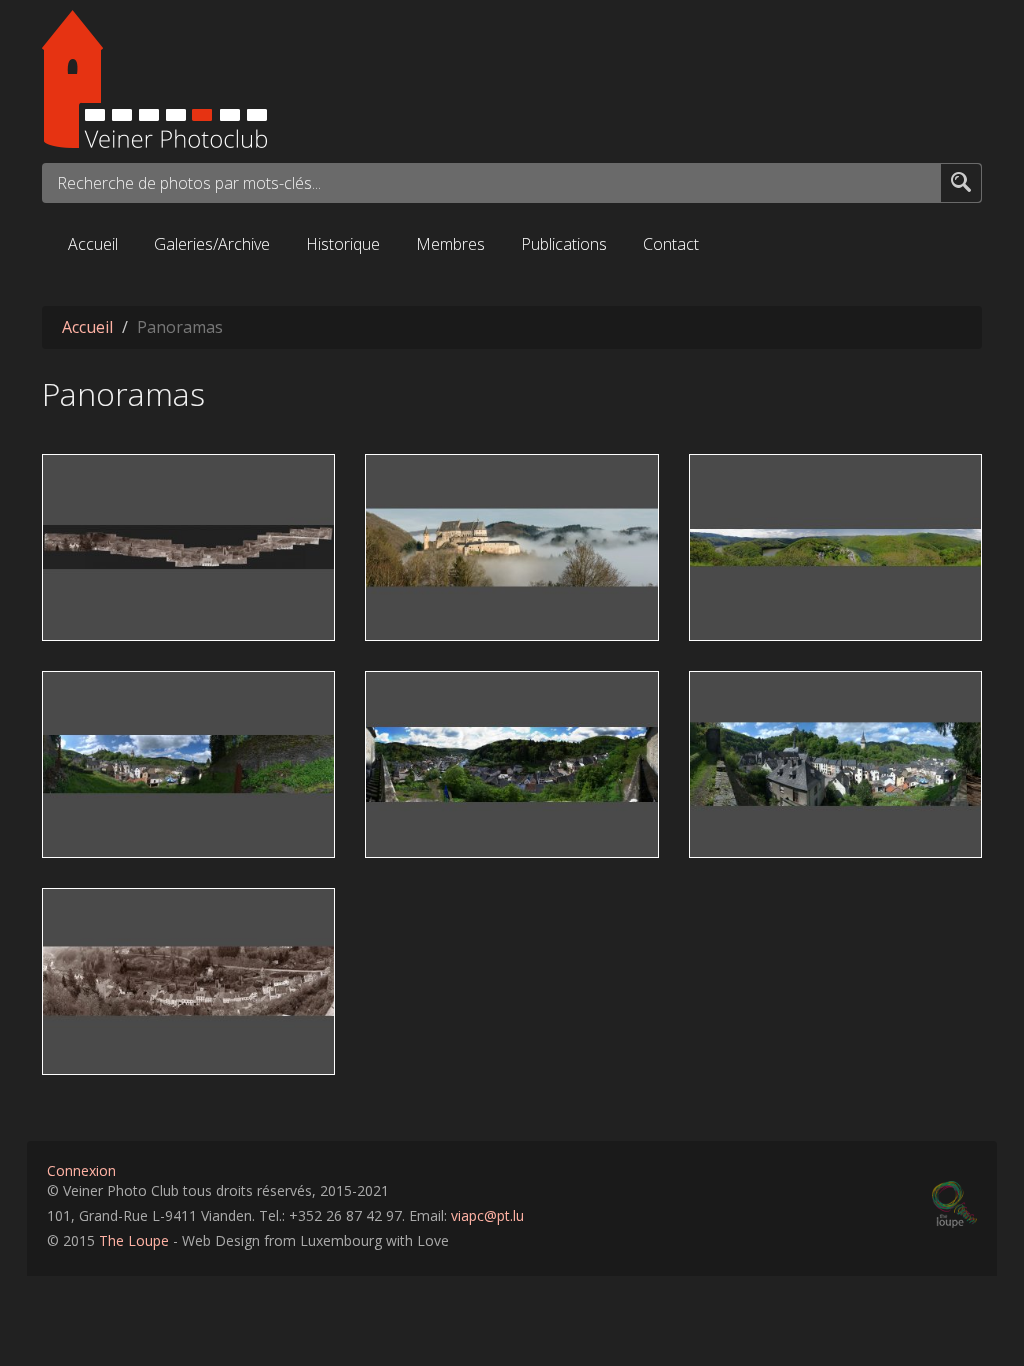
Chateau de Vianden (446, 470)
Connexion (81, 1170)
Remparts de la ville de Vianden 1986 (181, 470)
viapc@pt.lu (487, 1215)
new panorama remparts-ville (802, 687)
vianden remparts (178, 620)
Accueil (93, 244)
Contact (671, 244)
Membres (450, 244)
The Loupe (134, 1240)
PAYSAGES (868, 620)
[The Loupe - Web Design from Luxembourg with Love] (954, 1204)
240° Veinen (418, 687)
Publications (564, 244)
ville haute (87, 687)
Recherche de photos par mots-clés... (189, 183)
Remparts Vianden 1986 (137, 904)
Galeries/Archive (212, 244)
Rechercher (961, 181)
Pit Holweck (88, 589)
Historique (343, 244)
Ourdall (724, 470)
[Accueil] (512, 79)
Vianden (795, 620)
